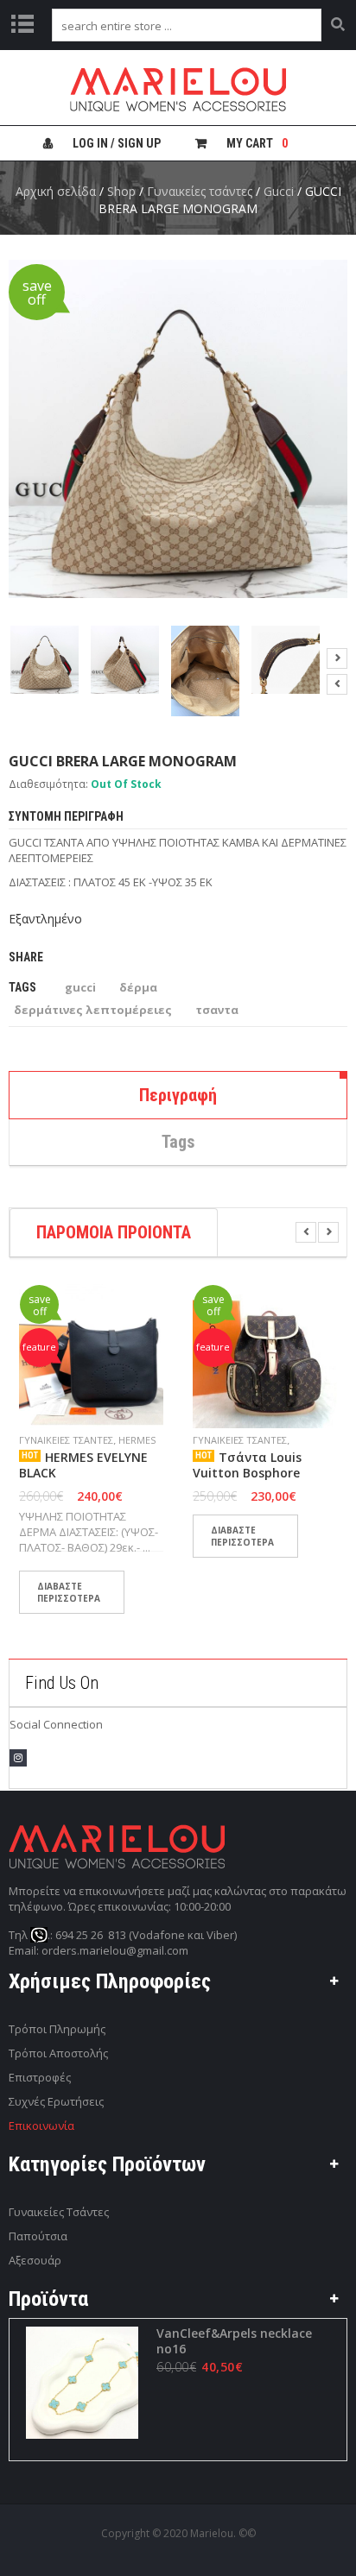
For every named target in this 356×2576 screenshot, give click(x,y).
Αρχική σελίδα (56, 191)
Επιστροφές (40, 2077)
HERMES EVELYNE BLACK (83, 1465)
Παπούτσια (38, 2236)
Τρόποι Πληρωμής (57, 2029)
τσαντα (217, 1010)
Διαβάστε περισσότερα (69, 1592)
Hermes (137, 1440)
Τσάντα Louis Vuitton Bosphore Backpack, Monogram (258, 1473)
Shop (121, 191)
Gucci (279, 191)
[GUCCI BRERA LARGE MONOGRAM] (44, 660)
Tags (178, 1142)
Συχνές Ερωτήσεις (56, 2101)
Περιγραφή (178, 1095)
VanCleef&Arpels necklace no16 (234, 2341)
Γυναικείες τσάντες (200, 191)
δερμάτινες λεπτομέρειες (93, 1010)
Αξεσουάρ (35, 2260)
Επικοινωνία (41, 2126)
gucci (80, 987)
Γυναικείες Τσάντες (59, 2212)
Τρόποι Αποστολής (58, 2053)
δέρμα (138, 987)
